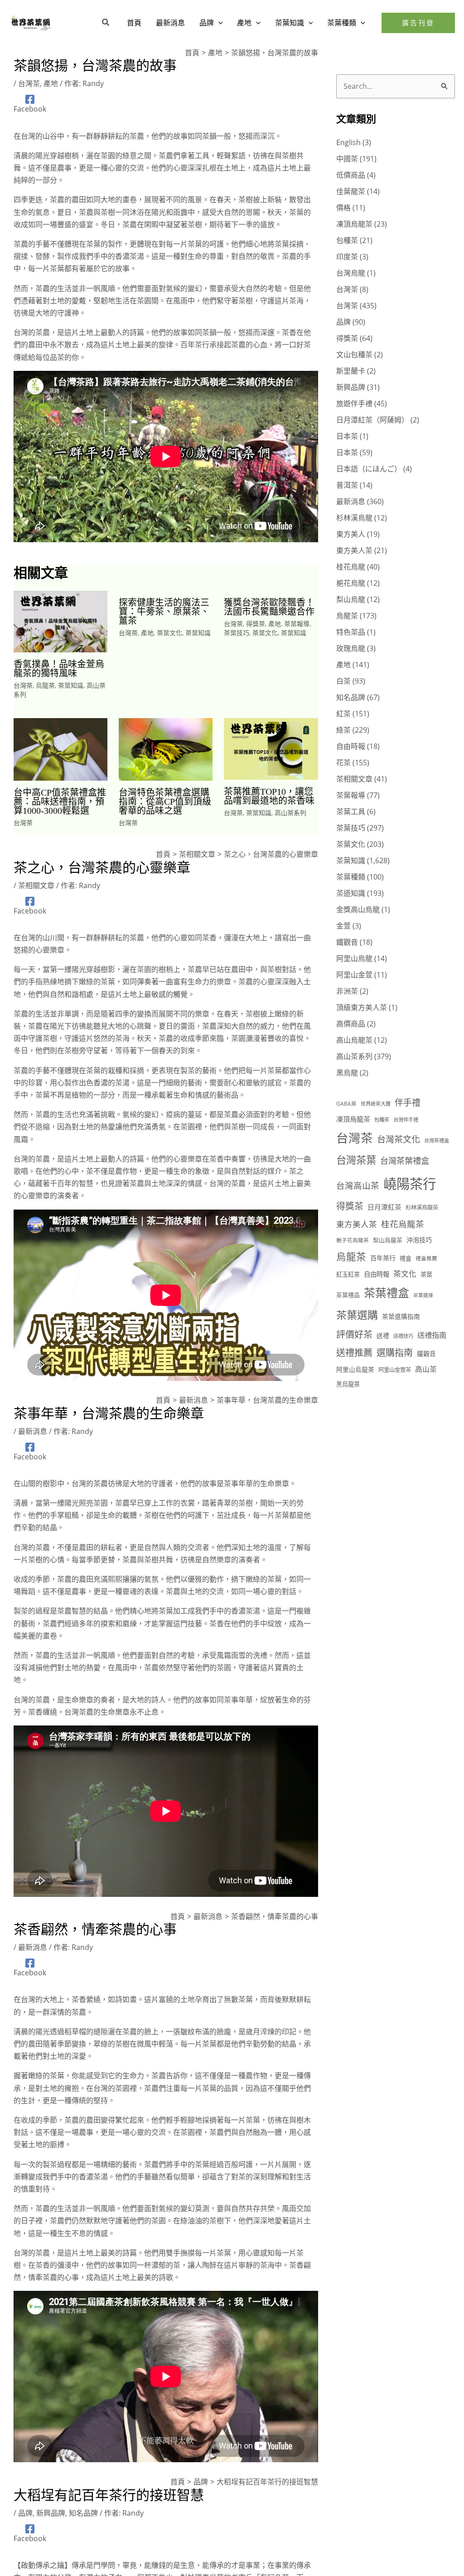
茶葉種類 (351, 877)
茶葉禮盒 (387, 1293)
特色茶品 (351, 632)
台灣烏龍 (351, 273)
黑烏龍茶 (348, 1384)
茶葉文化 (169, 633)
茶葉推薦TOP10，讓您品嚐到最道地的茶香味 (269, 796)
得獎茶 (256, 624)
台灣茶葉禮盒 (405, 1160)
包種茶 (347, 240)
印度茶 (347, 257)
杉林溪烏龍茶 (422, 1208)
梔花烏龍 (351, 583)
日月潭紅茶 (384, 1207)
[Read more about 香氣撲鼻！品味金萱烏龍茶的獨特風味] (60, 621)
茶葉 (426, 1274)
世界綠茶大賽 (376, 1104)
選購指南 (395, 1352)
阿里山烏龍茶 (355, 1369)
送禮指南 (432, 1335)
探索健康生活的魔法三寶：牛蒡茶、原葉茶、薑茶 (164, 612)
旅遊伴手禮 (354, 403)
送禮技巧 (403, 1336)
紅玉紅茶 (348, 1274)
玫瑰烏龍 (351, 648)
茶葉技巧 (237, 633)
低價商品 (351, 175)
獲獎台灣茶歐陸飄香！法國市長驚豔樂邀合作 (269, 607)
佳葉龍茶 (351, 191)
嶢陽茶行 (410, 1184)
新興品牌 (51, 2513)
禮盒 (406, 1258)
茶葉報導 (297, 624)
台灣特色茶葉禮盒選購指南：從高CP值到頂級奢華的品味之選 (165, 802)
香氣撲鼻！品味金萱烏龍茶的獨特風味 (59, 669)
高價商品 (351, 1024)
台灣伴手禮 (406, 1120)
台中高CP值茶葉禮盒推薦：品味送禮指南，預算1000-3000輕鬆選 (60, 802)
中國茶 (347, 159)
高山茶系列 (290, 813)
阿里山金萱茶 (395, 1370)
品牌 (25, 2513)
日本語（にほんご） (369, 469)
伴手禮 (408, 1103)
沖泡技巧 (419, 1240)
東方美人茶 (354, 550)
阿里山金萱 (354, 975)
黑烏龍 (347, 1073)
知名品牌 (83, 2513)
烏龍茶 (45, 685)
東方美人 (351, 534)
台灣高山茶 (358, 1185)
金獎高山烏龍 (358, 909)
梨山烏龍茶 (388, 1240)
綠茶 (343, 730)
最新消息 (33, 1431)
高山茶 (426, 1369)
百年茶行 (383, 1258)
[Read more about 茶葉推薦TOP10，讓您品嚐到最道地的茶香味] (271, 748)
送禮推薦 (354, 1352)
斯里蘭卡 (351, 371)
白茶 (343, 681)
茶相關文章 (36, 885)
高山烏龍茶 (354, 1040)
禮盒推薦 (426, 1258)
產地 (51, 83)
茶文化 (405, 1274)
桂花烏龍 (351, 567)
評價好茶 (354, 1334)
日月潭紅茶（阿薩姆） (372, 420)
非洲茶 (347, 991)
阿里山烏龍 (354, 958)
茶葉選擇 (423, 1295)
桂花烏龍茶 (403, 1224)
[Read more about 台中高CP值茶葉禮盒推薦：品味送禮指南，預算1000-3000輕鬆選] (60, 748)
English (348, 142)
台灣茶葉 (356, 1160)
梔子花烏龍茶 (353, 1240)
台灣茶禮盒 (437, 1140)
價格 (343, 208)
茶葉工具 (351, 812)
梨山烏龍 (351, 599)
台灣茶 (29, 83)
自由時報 (351, 746)
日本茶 (347, 436)
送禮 (383, 1335)
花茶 (343, 763)
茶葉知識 (71, 685)
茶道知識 (351, 893)
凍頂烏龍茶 (354, 224)
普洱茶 (347, 485)
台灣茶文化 (399, 1139)
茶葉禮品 (348, 1295)
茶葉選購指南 (401, 1316)
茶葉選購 (357, 1315)
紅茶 (343, 714)
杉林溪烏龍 (354, 518)
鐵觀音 (347, 942)
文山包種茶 (354, 355)
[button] (106, 23)
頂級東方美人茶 (362, 1007)
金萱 (343, 926)
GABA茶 (346, 1103)
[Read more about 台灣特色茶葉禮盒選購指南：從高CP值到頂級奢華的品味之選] (166, 748)
